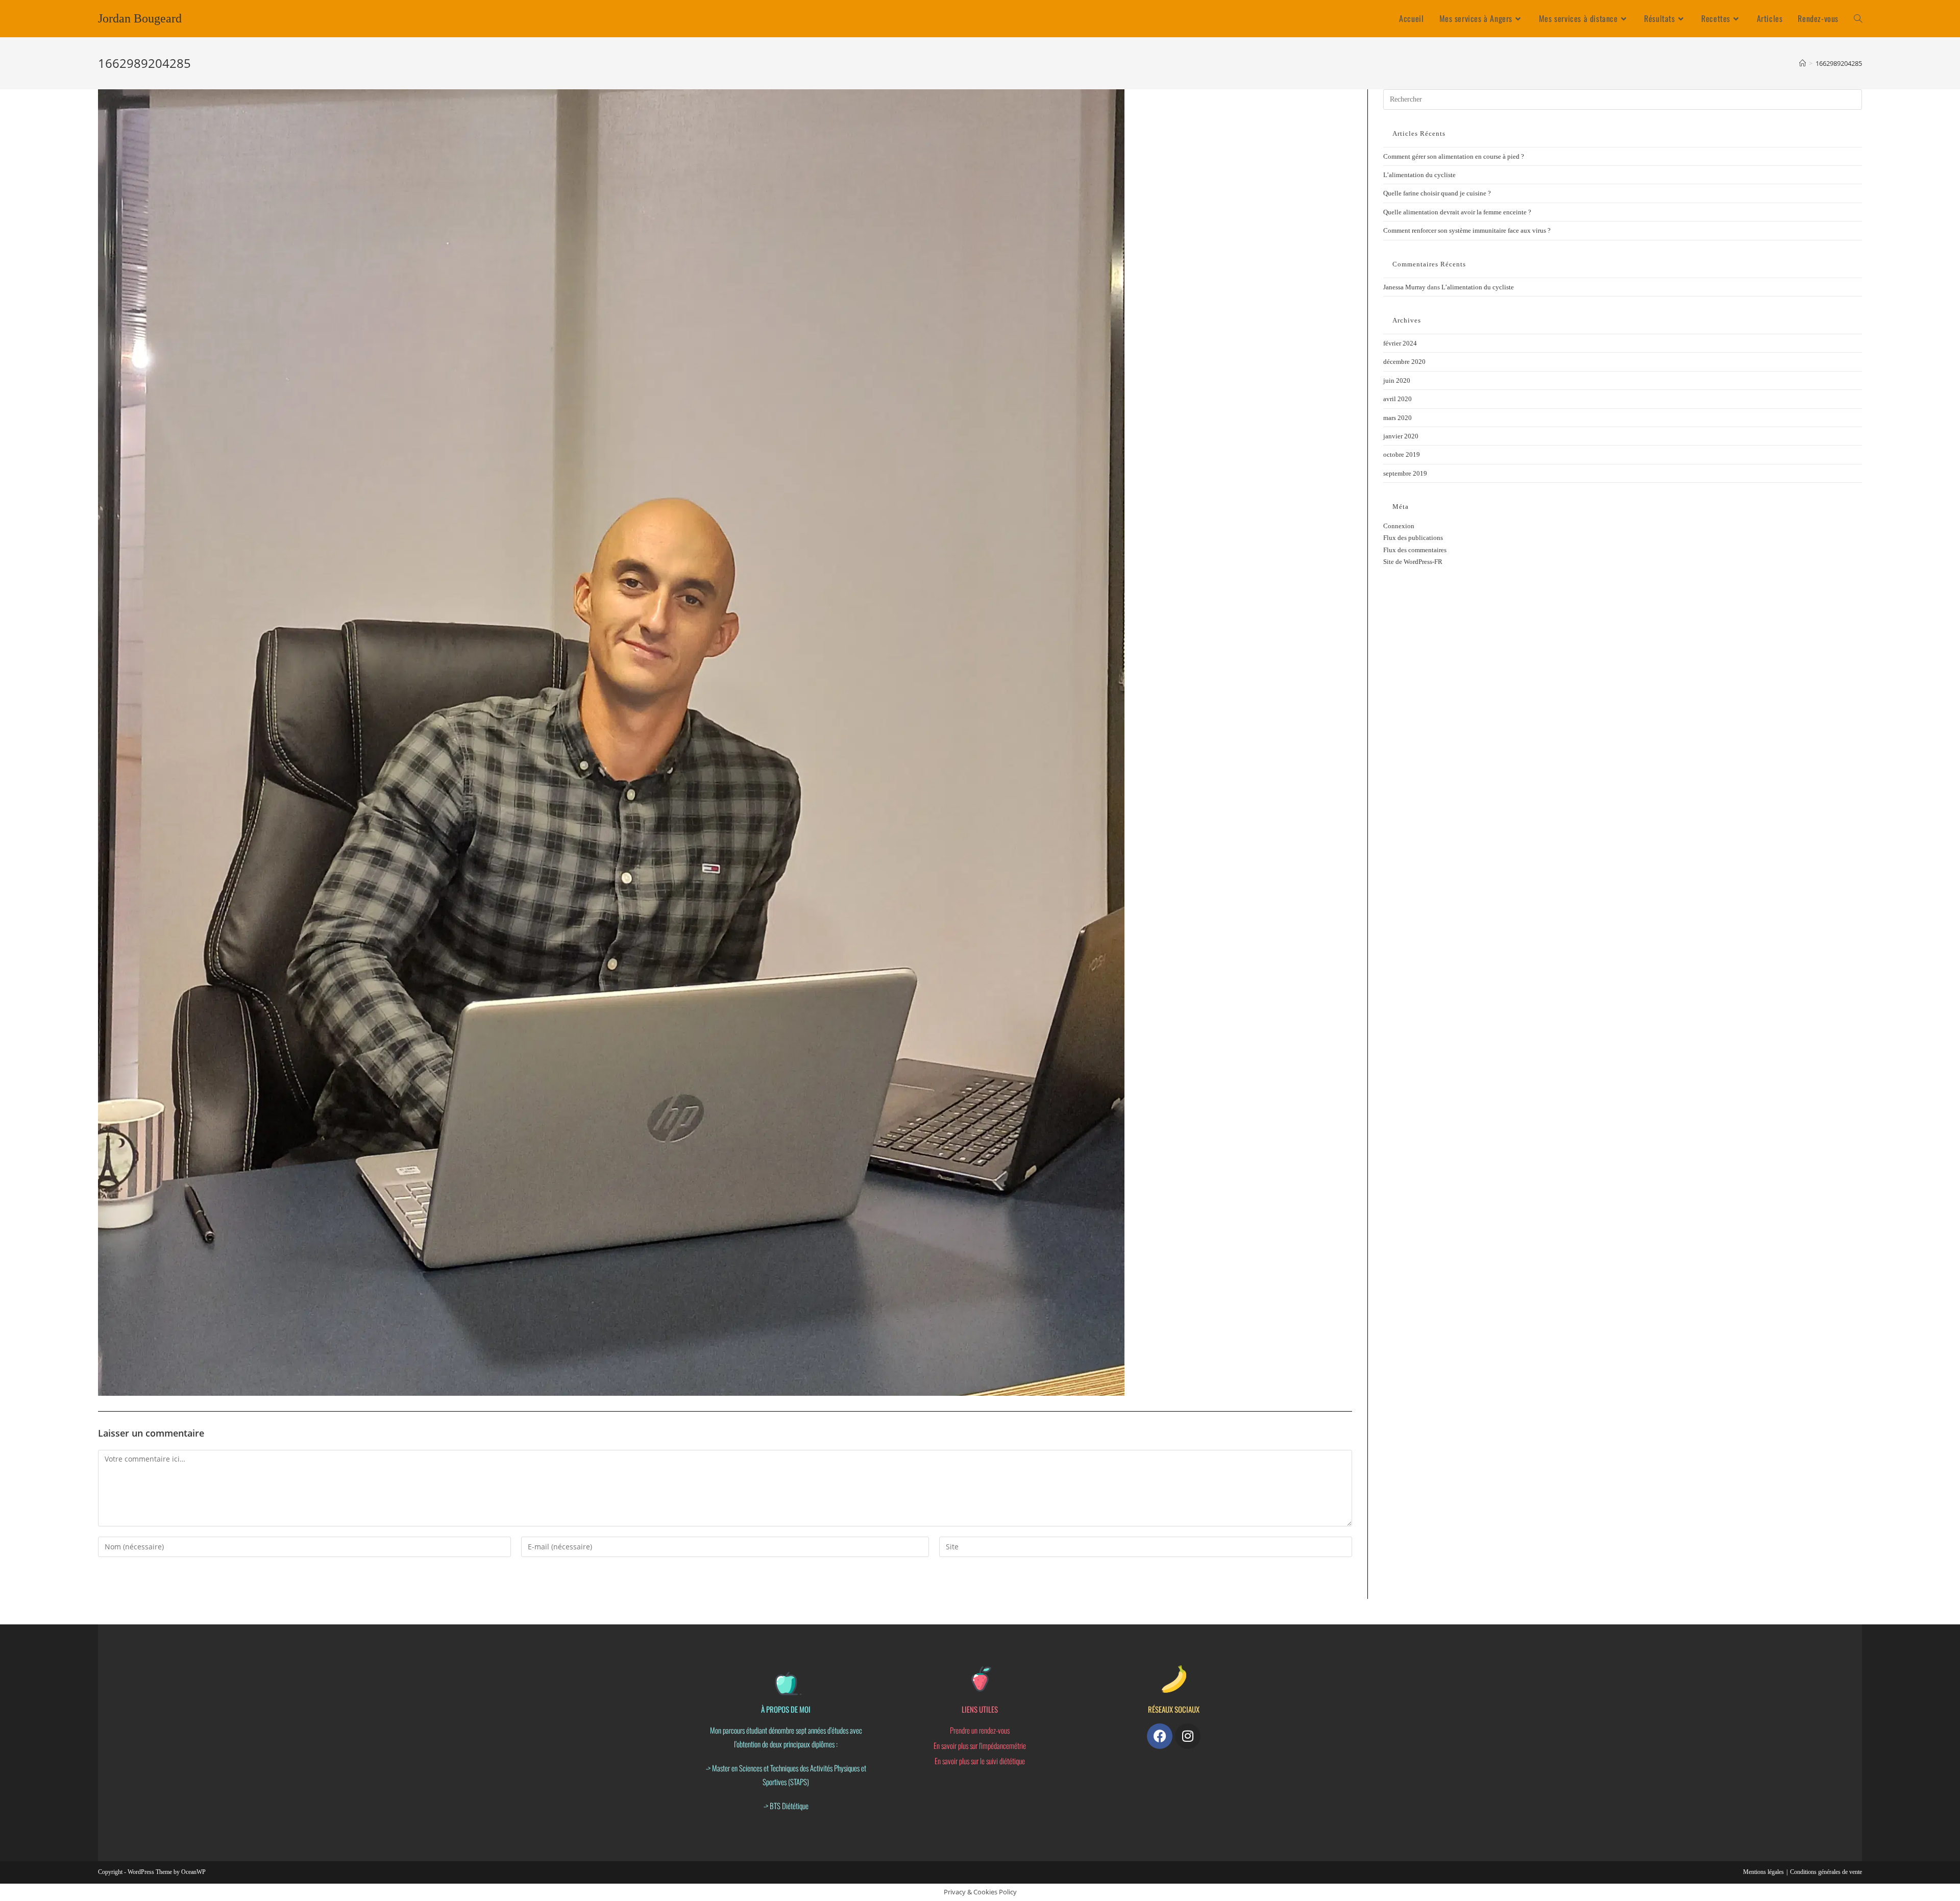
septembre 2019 (1405, 473)
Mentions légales (1763, 1872)
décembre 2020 (1404, 362)
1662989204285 (1839, 63)
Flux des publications (1413, 538)
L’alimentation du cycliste (1419, 175)
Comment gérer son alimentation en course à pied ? (1454, 156)
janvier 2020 (1401, 436)
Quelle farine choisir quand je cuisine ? (1437, 193)
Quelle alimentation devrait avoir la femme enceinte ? (1457, 212)
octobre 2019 (1402, 454)
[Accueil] (1803, 63)
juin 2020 (1397, 380)
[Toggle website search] (1858, 19)
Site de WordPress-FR (1413, 562)
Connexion (1399, 526)
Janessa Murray (1404, 287)
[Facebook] (1160, 1736)
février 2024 (1400, 343)
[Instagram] (1188, 1736)
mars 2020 (1398, 418)
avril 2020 (1398, 399)
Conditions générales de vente (1826, 1872)
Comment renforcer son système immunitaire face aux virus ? (1467, 230)
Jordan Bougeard (140, 18)
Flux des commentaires (1415, 550)
